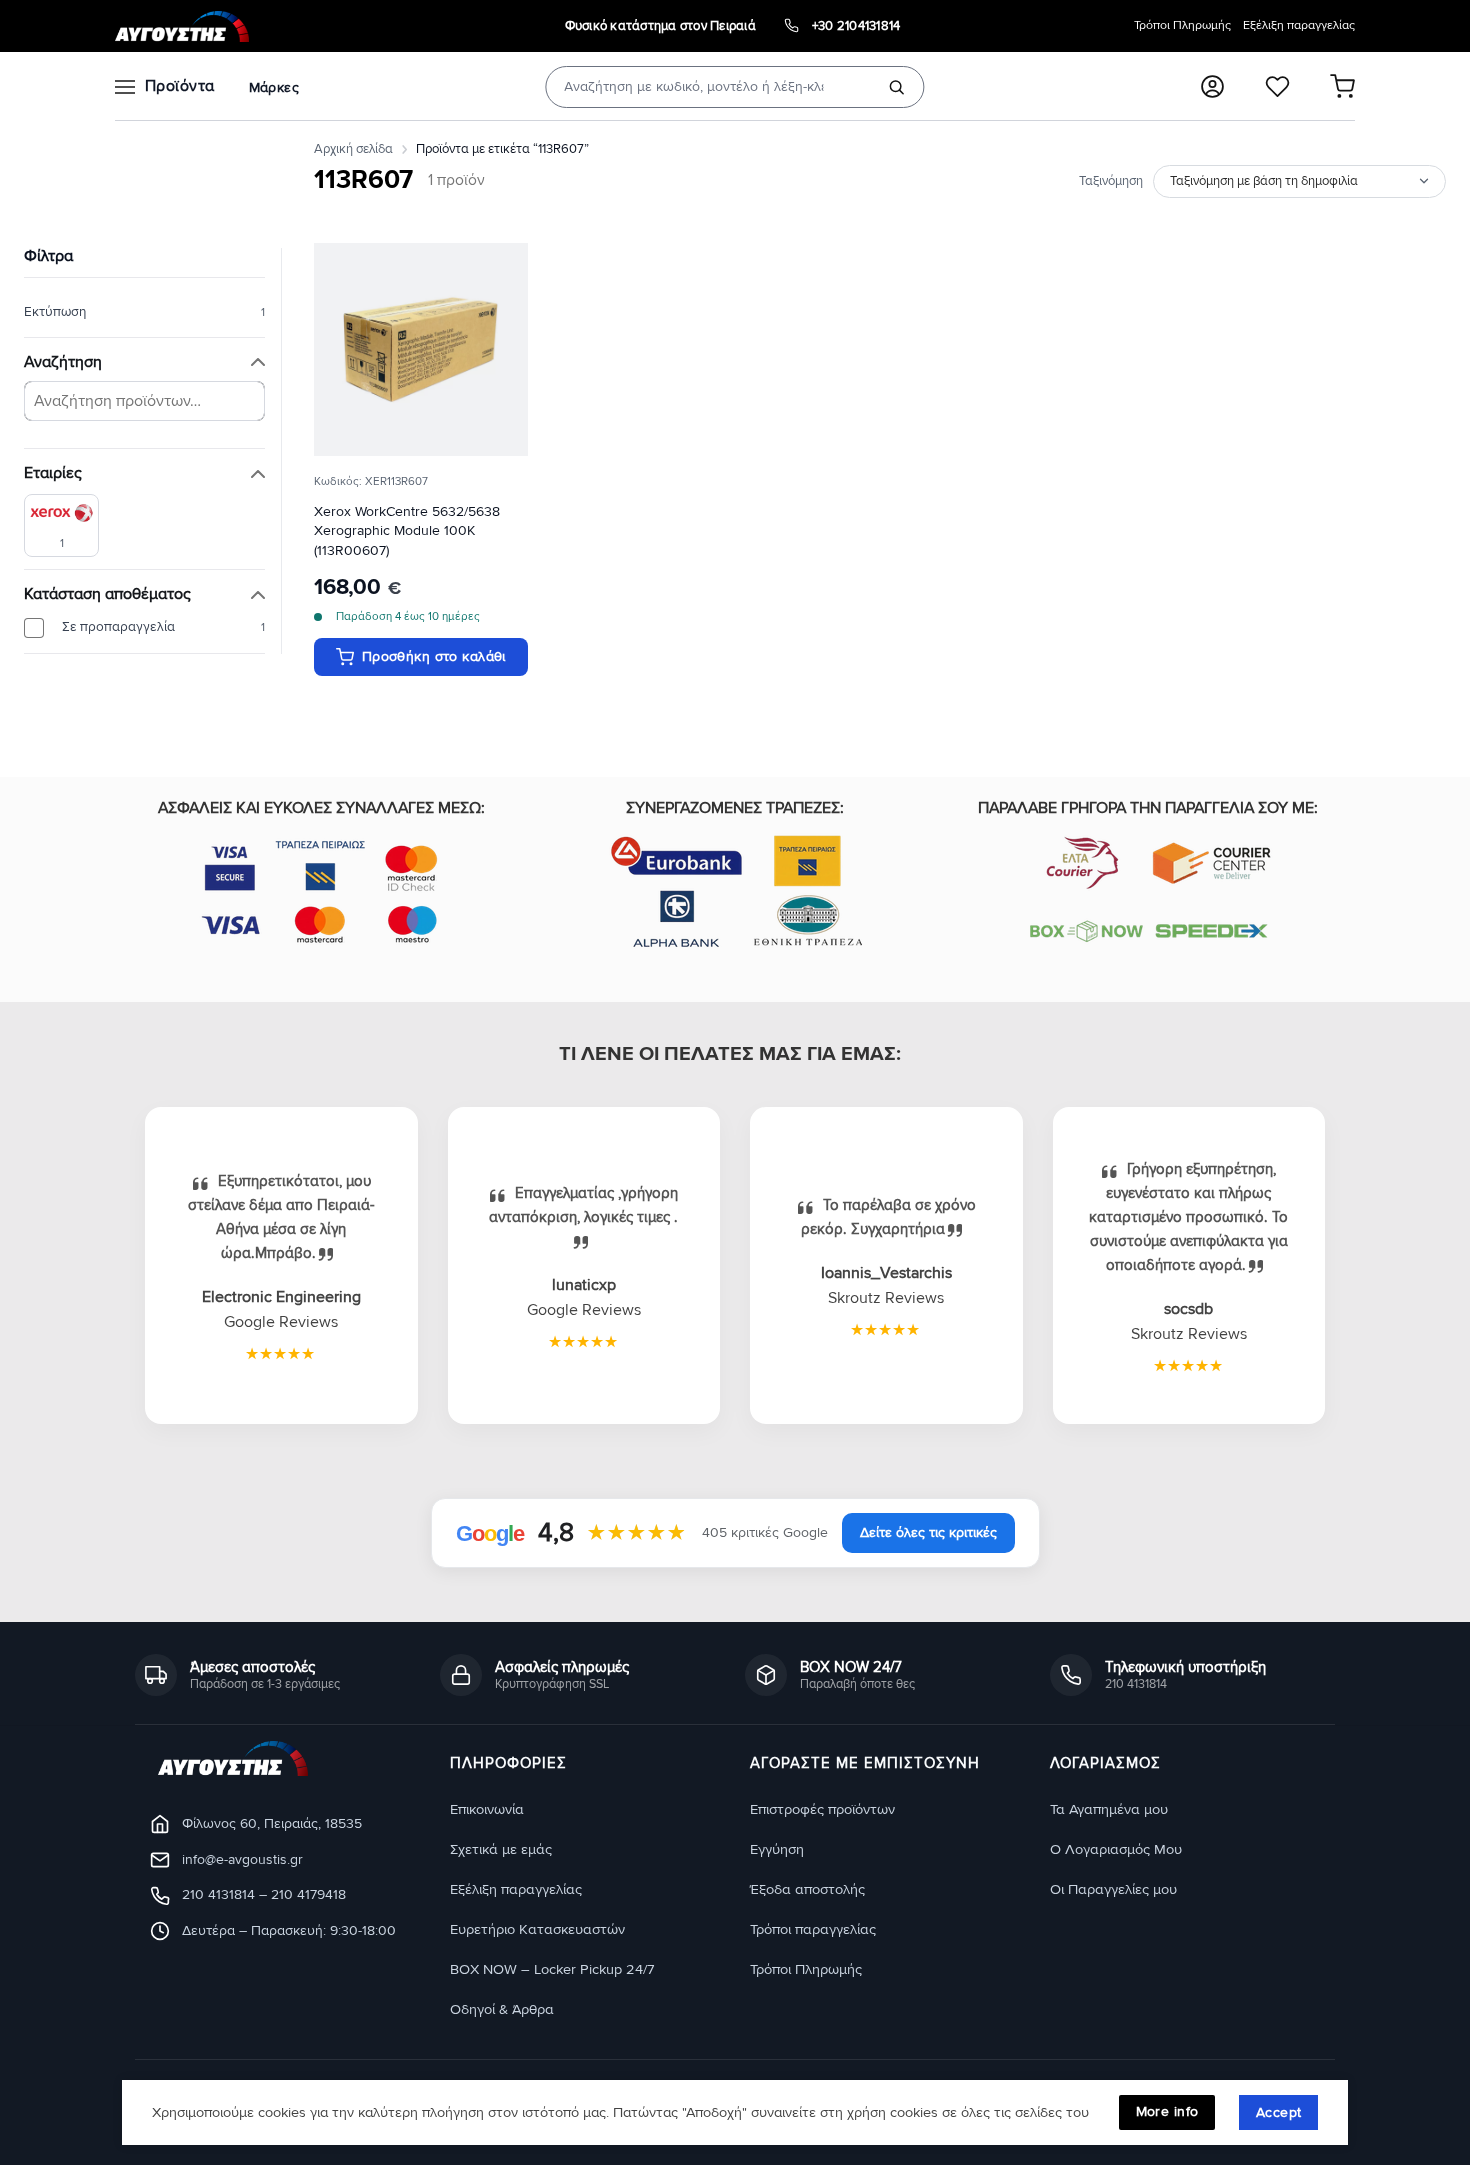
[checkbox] (61, 525)
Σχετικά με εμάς (501, 1849)
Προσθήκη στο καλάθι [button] (434, 656)
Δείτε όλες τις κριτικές (928, 1532)
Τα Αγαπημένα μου (1109, 1809)
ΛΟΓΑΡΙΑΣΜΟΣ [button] (1105, 1764)
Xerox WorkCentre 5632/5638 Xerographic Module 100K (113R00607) (407, 531)
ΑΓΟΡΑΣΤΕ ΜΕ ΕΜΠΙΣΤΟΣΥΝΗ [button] (865, 1764)
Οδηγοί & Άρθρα (502, 2009)
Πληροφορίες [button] (508, 1764)
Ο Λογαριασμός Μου (1116, 1849)
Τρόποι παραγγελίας (813, 1929)
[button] (1212, 86)
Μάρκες (274, 87)
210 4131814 (218, 1894)
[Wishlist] (1277, 86)
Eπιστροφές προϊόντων (822, 1809)
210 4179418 (308, 1894)
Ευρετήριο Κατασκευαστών (537, 1929)
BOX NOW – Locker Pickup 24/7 (552, 1969)
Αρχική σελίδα (353, 149)
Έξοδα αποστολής (807, 1889)
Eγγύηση (777, 1849)
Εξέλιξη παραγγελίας (1299, 25)
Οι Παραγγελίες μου (1113, 1889)
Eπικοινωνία (487, 1809)
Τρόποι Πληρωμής (1182, 25)
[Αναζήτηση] (897, 87)
